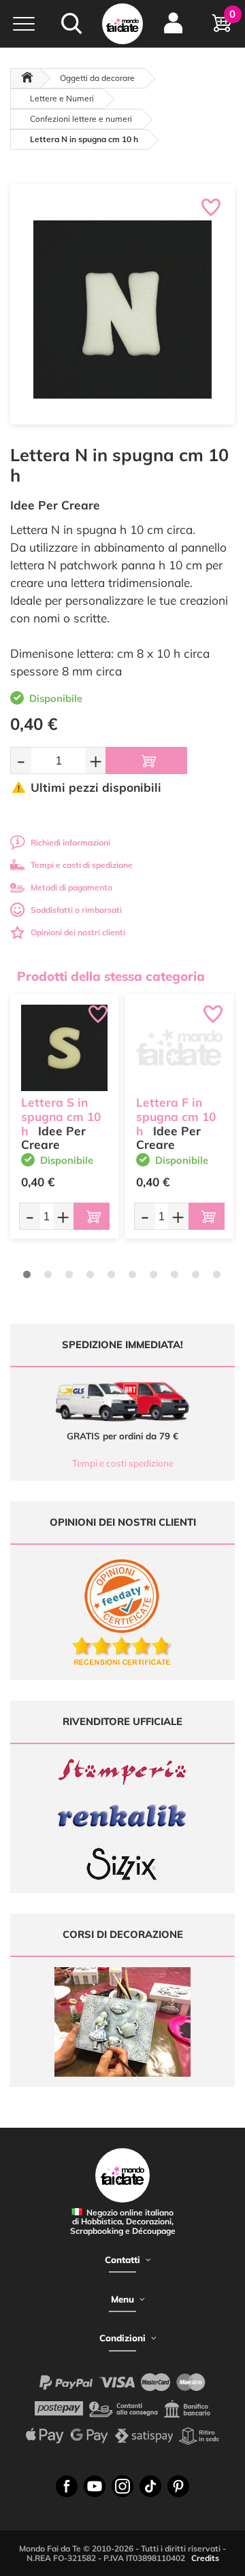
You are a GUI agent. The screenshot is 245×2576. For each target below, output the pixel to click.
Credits (205, 2558)
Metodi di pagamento (71, 887)
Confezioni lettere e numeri (81, 119)
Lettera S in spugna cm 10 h (61, 1117)
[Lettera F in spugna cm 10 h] (179, 1048)
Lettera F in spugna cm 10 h (176, 1117)
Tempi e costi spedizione (123, 1463)
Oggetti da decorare (97, 78)
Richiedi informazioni (70, 842)
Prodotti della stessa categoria (111, 976)
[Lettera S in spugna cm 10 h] (64, 1048)
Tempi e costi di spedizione (82, 865)
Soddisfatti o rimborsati (76, 910)
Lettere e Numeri (62, 98)
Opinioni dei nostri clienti (78, 932)
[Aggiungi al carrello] (146, 760)
